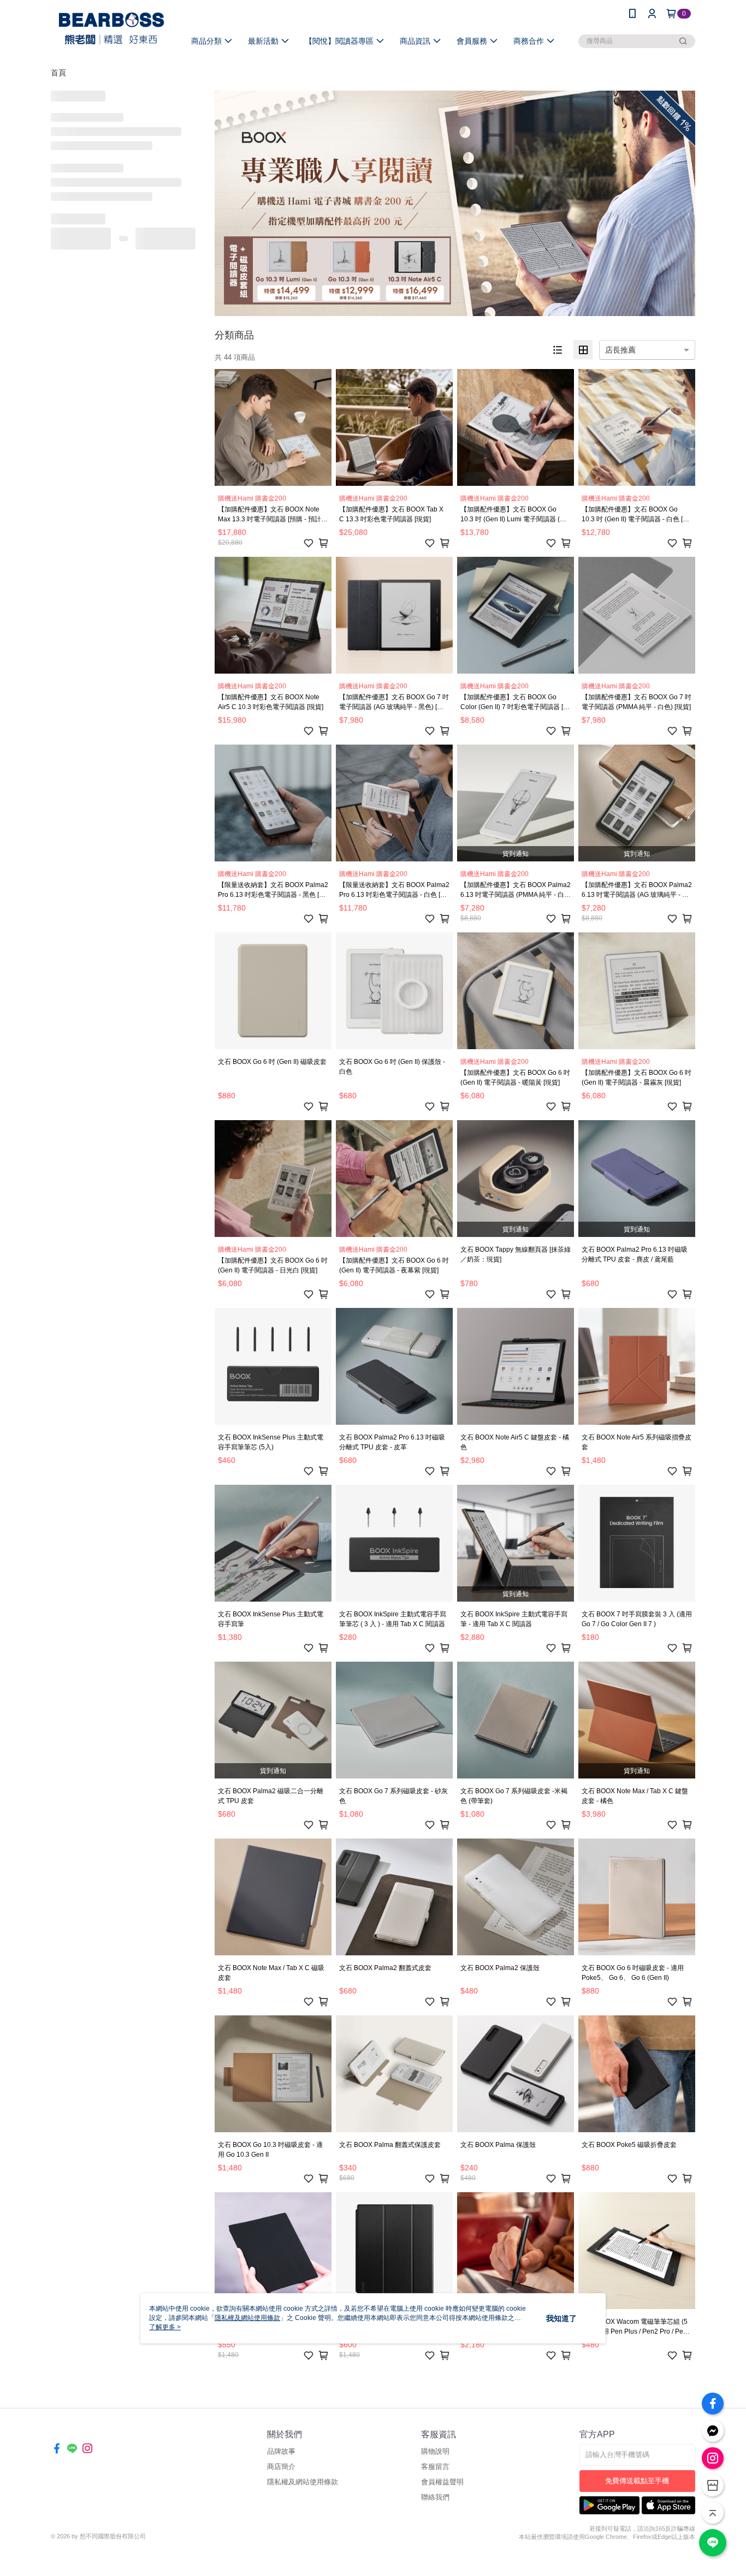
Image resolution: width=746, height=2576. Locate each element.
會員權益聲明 (442, 2482)
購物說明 (435, 2451)
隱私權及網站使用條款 (303, 2482)
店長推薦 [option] (620, 350)
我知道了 (561, 2318)
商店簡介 (281, 2467)
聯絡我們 (435, 2497)
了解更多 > (165, 2327)
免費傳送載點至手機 (637, 2481)
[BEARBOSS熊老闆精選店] (111, 29)
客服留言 (435, 2467)
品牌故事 (281, 2451)
